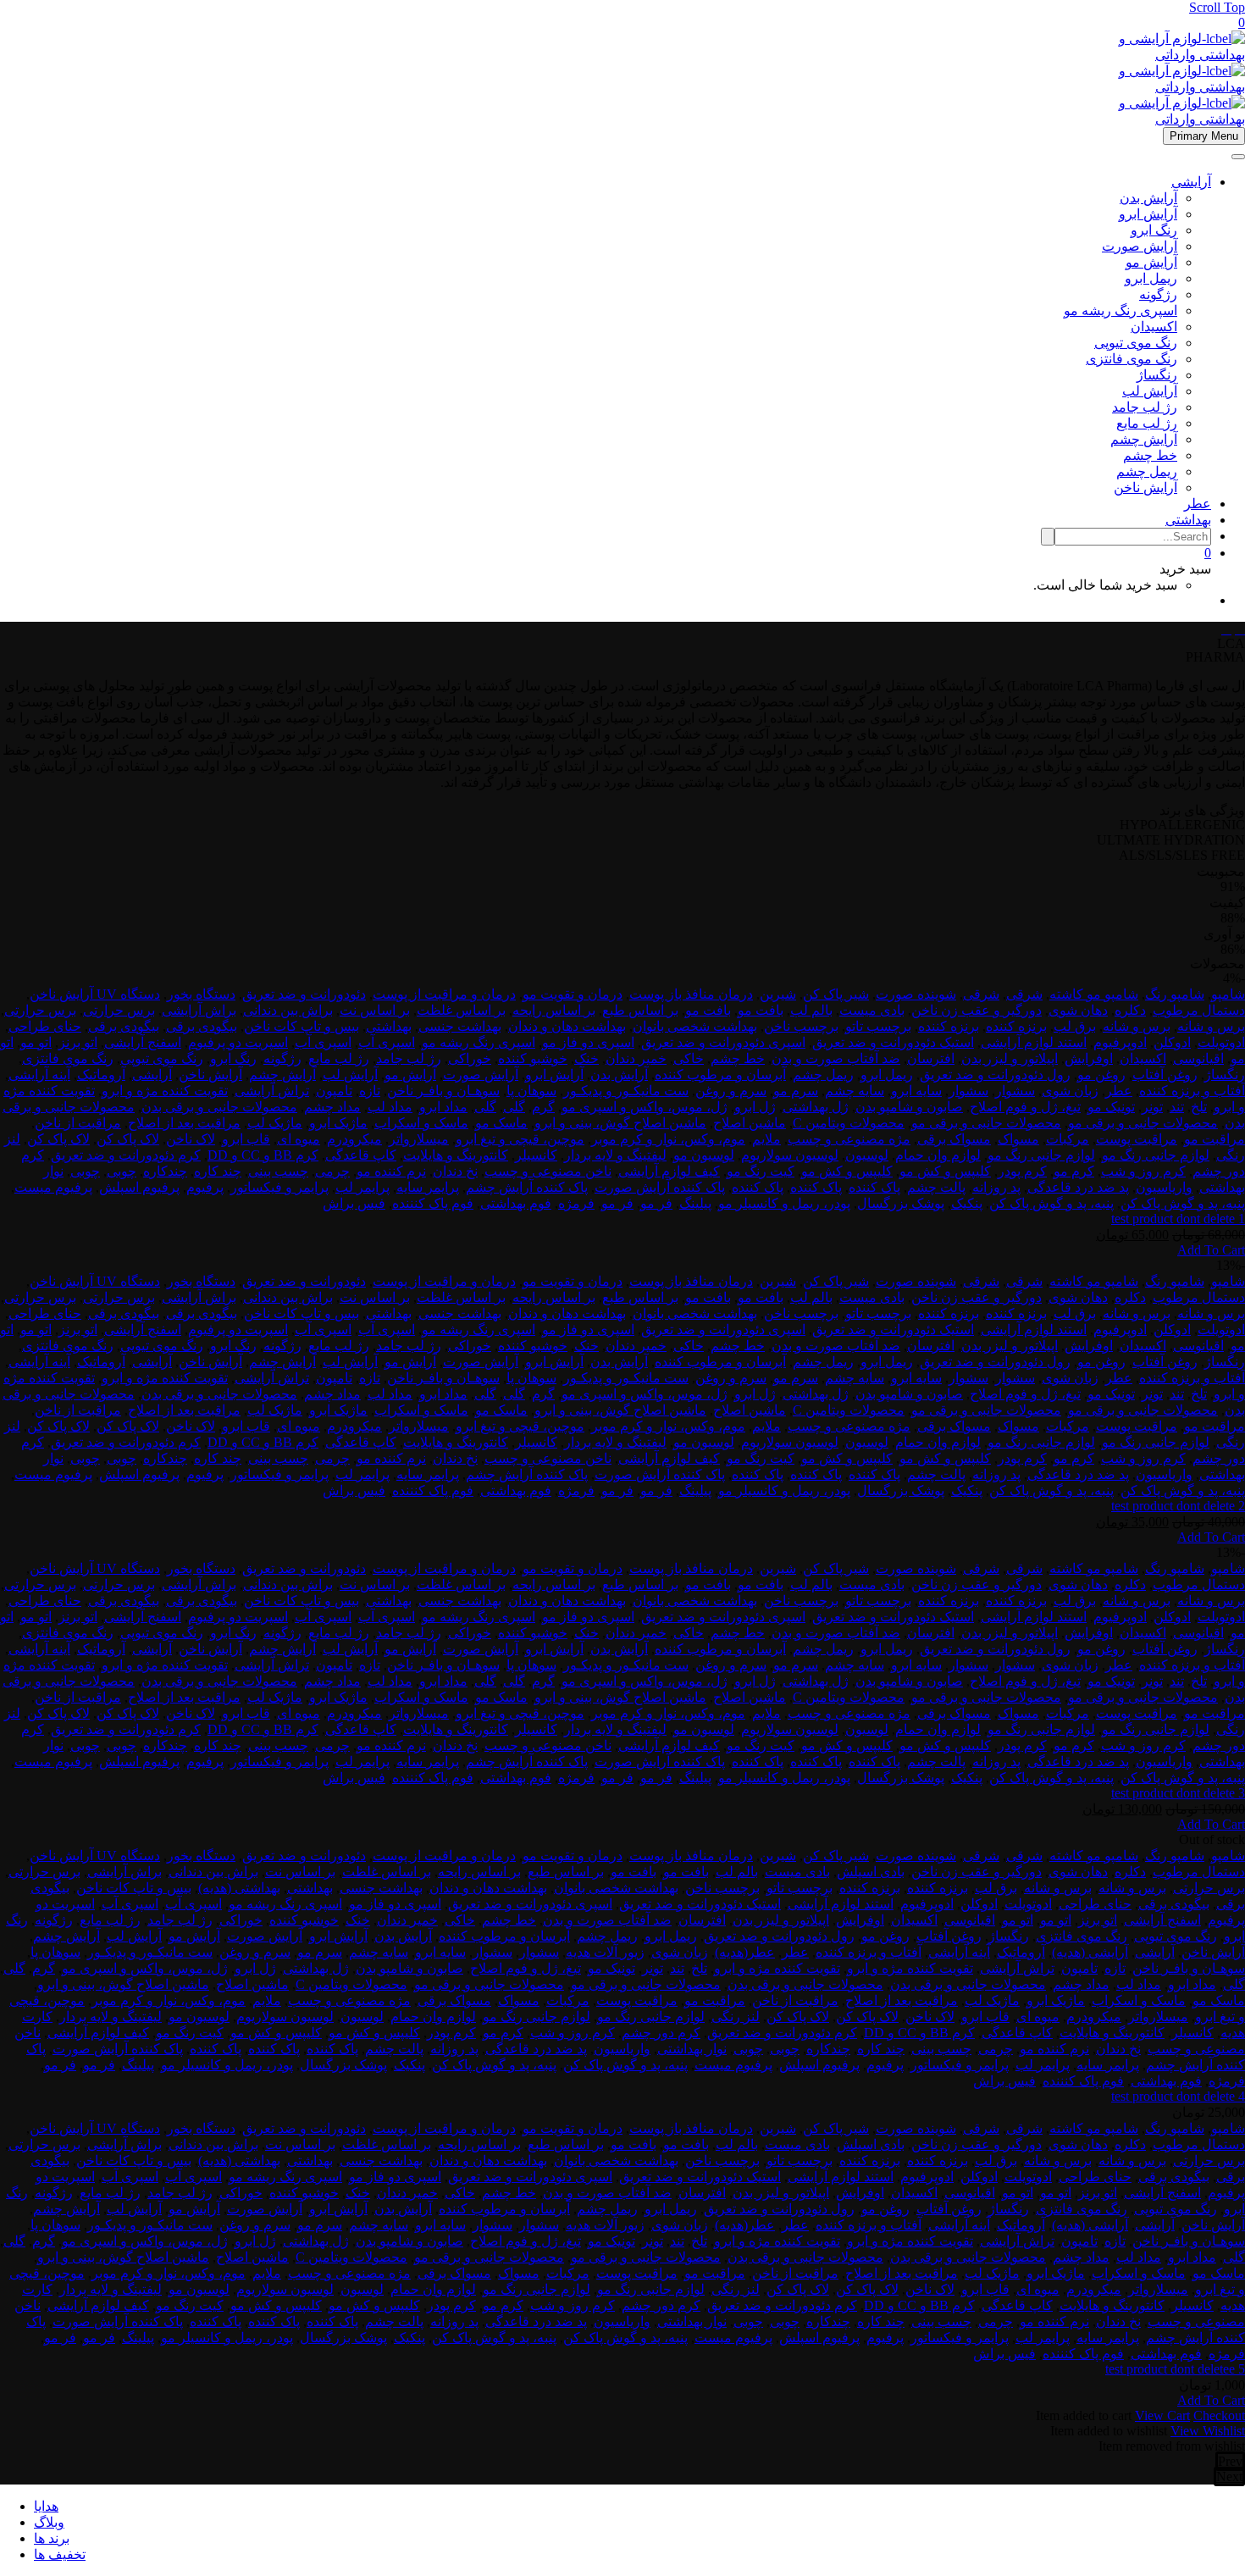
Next (1229, 2476)
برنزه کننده (1016, 1026)
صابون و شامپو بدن (909, 1107)
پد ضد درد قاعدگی (1078, 1187)
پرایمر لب (362, 1187)
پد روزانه (996, 1187)
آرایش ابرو (1148, 214)
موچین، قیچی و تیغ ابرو (520, 1139)
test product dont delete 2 (1178, 1506)
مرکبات (1068, 1139)
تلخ (1199, 1107)
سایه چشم (855, 1091)
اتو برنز (78, 1042)
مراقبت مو (1215, 1139)
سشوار (1015, 1091)
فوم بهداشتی (516, 1203)
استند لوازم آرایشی (1034, 1042)
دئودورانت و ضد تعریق (304, 994)
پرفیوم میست (53, 1187)
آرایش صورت (1140, 246)
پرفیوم (205, 1187)
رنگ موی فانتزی (1132, 359)
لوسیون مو (704, 1155)
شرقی (1024, 994)
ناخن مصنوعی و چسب (548, 1171)
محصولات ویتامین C (849, 1123)
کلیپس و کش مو (945, 1171)
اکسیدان (1154, 327)
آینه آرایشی (39, 1075)
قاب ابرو (246, 1139)
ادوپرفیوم (1120, 1042)
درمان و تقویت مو (573, 994)
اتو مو (36, 1042)
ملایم (766, 1139)
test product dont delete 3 (1178, 1793)
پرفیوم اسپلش (139, 1187)
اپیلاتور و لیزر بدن (1010, 1058)
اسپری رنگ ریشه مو (1120, 310)
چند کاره (218, 1171)
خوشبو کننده (533, 1058)
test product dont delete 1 (1178, 1219)
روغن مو (1101, 1075)
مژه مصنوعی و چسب (849, 1139)
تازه (370, 1091)
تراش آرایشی (272, 1091)
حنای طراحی (45, 1026)
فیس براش (354, 1203)
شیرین (778, 994)
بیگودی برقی (202, 1026)
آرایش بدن (1148, 198)
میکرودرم (354, 1139)
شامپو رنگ (1175, 994)
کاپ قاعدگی (361, 1155)
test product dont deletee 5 (1175, 2369)
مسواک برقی (954, 1139)
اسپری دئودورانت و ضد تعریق (723, 1042)
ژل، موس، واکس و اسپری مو (645, 1107)
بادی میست (872, 1010)
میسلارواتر (419, 1139)
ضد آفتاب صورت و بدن (836, 1058)
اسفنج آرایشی (143, 1042)
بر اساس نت (375, 1010)
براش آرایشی (199, 1010)
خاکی (689, 1058)
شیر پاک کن (836, 994)
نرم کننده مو (391, 1171)
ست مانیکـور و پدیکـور (626, 1091)
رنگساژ (1157, 375)
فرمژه (576, 1203)
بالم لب (811, 1010)
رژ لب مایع (1147, 423)
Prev (1230, 2461)
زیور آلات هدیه (605, 1952)
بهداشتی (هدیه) (239, 1888)
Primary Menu (1204, 136)
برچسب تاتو (878, 1026)
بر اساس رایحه (554, 1010)
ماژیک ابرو (338, 1123)
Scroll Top (1217, 7)
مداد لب (390, 1107)
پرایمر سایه (428, 1187)
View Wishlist (1208, 2431)
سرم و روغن (731, 1091)
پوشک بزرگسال (901, 1203)
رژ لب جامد (1145, 407)
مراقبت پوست (1137, 1139)
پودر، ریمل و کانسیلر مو (784, 1203)
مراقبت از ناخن (78, 1123)
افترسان (931, 1058)
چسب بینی (278, 1171)
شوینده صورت (916, 994)
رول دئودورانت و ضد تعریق (995, 1075)
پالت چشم (936, 1187)
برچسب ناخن (801, 1026)
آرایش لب (1150, 391)
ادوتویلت (1221, 1042)
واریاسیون (1164, 1187)
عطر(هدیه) (745, 1952)
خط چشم (1150, 455)
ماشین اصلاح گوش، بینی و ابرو (620, 1123)
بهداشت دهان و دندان (567, 1026)
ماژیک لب (275, 1123)
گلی (514, 1107)
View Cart (1162, 2415)
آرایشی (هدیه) (1090, 1952)
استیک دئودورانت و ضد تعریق (893, 1042)
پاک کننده (874, 1187)
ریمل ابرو (1151, 278)
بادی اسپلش (871, 1872)
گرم (543, 1107)
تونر (1152, 1107)
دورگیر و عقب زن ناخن (977, 1010)
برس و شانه (1211, 1026)
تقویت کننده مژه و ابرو (165, 1091)
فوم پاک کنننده (433, 1203)
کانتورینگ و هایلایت (456, 1155)
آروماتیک (101, 1075)
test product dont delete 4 (1178, 2096)
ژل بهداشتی (816, 1107)
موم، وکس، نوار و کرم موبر (668, 1139)
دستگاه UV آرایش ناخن (95, 994)
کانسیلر (536, 1155)
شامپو (1228, 994)
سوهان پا (531, 1091)
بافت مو (761, 1010)
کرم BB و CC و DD (263, 1155)
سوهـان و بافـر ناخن (443, 1091)
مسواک (1018, 1139)
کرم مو (1074, 1171)
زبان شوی (1070, 1091)
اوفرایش (1089, 1058)
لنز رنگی (736, 2016)
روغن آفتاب (1165, 1075)
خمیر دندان (636, 1058)
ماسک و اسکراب (421, 1123)
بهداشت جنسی (460, 1026)
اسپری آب (387, 1042)
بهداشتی (1188, 520)
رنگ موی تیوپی (1136, 343)
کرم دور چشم (661, 2033)
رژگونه (1158, 294)
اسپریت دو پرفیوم (238, 1042)
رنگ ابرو (1154, 230)
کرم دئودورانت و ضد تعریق (126, 1155)
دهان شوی (1078, 1010)
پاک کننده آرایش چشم (527, 1187)
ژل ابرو (755, 1107)
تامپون (334, 1091)
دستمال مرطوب (1199, 1010)
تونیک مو (1111, 1107)
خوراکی (470, 1058)
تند (1177, 1107)
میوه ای (299, 1139)
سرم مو (796, 1091)
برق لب (1075, 1026)
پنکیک (967, 1203)
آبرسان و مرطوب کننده (720, 1075)
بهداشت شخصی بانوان (695, 1026)
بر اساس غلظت (461, 1010)
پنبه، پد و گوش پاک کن (1183, 1203)
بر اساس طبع (640, 1010)
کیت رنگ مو (761, 1171)
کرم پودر (1022, 1171)
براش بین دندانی (288, 1010)
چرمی (332, 1171)
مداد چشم (332, 1107)
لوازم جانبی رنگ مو (1156, 1155)
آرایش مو (1151, 262)
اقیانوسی (1198, 1058)
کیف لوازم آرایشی (669, 1171)
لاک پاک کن (128, 1139)
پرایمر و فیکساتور (279, 1187)
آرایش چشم (1144, 439)
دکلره (1130, 1010)
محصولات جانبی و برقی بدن (219, 1107)
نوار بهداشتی (692, 2049)
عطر (1198, 504)
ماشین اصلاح (750, 1123)
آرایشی (1191, 182)
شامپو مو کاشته (1094, 994)
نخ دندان (455, 1171)
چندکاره (165, 1171)
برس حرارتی (119, 1010)
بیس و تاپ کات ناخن (302, 1026)
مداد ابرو (443, 1107)
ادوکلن (1172, 1042)
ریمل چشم (1147, 471)
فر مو (656, 1203)
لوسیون (867, 1155)
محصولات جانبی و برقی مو (1143, 1123)
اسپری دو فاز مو (588, 1042)
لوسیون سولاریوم (790, 1155)
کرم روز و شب (1143, 1171)
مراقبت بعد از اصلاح (184, 1123)
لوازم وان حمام (938, 1155)
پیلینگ (695, 1203)
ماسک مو (501, 1123)
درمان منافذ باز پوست (691, 994)
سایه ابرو (916, 1091)
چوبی (122, 1171)
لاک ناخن (191, 1139)
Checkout (1219, 2415)
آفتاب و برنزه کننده (1192, 1091)
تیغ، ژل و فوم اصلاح (1025, 1107)
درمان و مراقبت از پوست (444, 994)
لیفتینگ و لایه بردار (615, 1155)
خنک (587, 1058)
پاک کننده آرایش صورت (660, 1187)
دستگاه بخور (201, 994)
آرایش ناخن (1145, 488)
